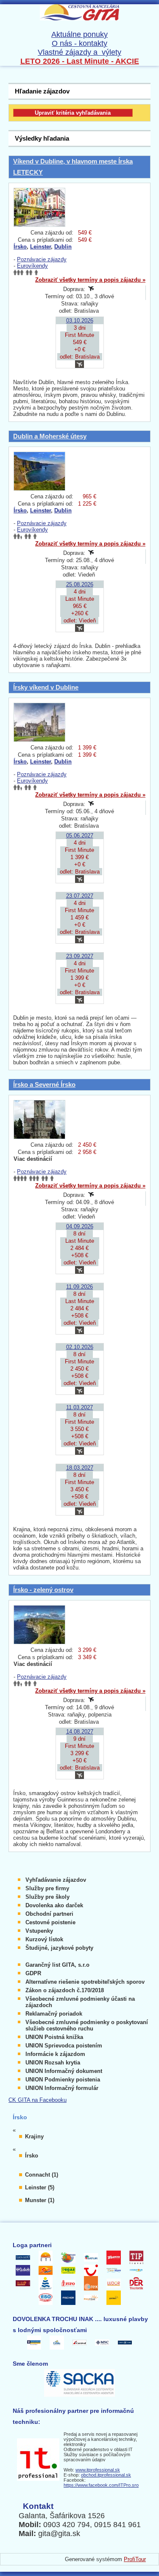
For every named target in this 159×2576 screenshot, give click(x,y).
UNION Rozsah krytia (53, 2063)
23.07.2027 (80, 896)
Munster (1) (40, 2200)
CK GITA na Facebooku (38, 2100)
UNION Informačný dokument (64, 2071)
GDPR (33, 1973)
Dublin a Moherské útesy (50, 436)
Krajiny (34, 2136)
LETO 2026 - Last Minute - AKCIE (80, 61)
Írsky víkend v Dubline (46, 687)
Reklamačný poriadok (54, 2014)
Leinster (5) (40, 2187)
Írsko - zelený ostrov (43, 1590)
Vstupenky (39, 1931)
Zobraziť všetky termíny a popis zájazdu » (90, 280)
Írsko (20, 247)
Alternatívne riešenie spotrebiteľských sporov (85, 1982)
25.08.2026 (80, 584)
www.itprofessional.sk (98, 2470)
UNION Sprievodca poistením (64, 2046)
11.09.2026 (79, 1287)
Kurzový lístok (44, 1939)
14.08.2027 (80, 1732)
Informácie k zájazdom (55, 2054)
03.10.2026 (80, 321)
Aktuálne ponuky (79, 34)
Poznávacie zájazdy (42, 259)
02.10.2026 (80, 1347)
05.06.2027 (80, 836)
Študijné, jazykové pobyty (59, 1948)
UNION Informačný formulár (62, 2088)
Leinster (40, 247)
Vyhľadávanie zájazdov (56, 1880)
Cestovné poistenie (50, 1922)
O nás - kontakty (79, 43)
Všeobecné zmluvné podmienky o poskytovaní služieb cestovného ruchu (87, 2025)
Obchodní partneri (49, 1914)
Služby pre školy (47, 1897)
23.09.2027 (80, 956)
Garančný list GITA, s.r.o (57, 1965)
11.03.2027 (79, 1407)
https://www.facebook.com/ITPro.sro (101, 2485)
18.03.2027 (80, 1468)
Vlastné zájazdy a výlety (79, 52)
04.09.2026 (80, 1226)
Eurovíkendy (32, 266)
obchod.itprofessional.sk (106, 2475)
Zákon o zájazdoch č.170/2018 (65, 1990)
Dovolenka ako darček (54, 1905)
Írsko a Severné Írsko (44, 1084)
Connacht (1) (42, 2175)
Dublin (63, 247)
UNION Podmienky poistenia (63, 2080)
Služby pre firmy (47, 1888)
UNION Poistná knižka (54, 2037)
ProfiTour (135, 2559)
